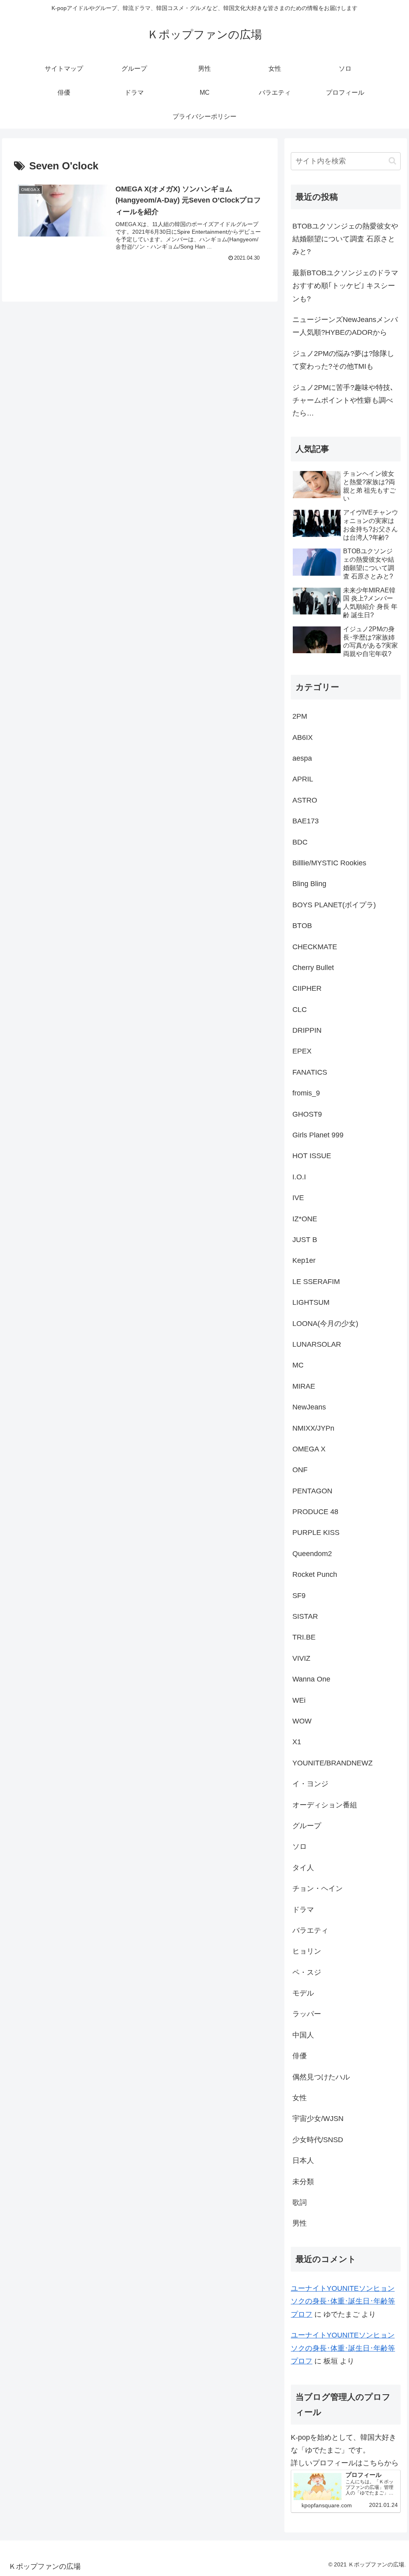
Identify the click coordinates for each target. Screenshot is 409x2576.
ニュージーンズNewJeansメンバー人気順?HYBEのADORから (345, 326)
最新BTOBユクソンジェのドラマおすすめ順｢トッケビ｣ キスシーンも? (345, 286)
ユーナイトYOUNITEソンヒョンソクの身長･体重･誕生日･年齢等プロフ (343, 2301)
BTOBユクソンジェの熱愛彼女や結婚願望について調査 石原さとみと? (345, 239)
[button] (392, 161)
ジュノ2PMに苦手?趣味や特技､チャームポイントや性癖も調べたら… (343, 401)
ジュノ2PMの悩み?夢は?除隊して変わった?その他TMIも (343, 360)
